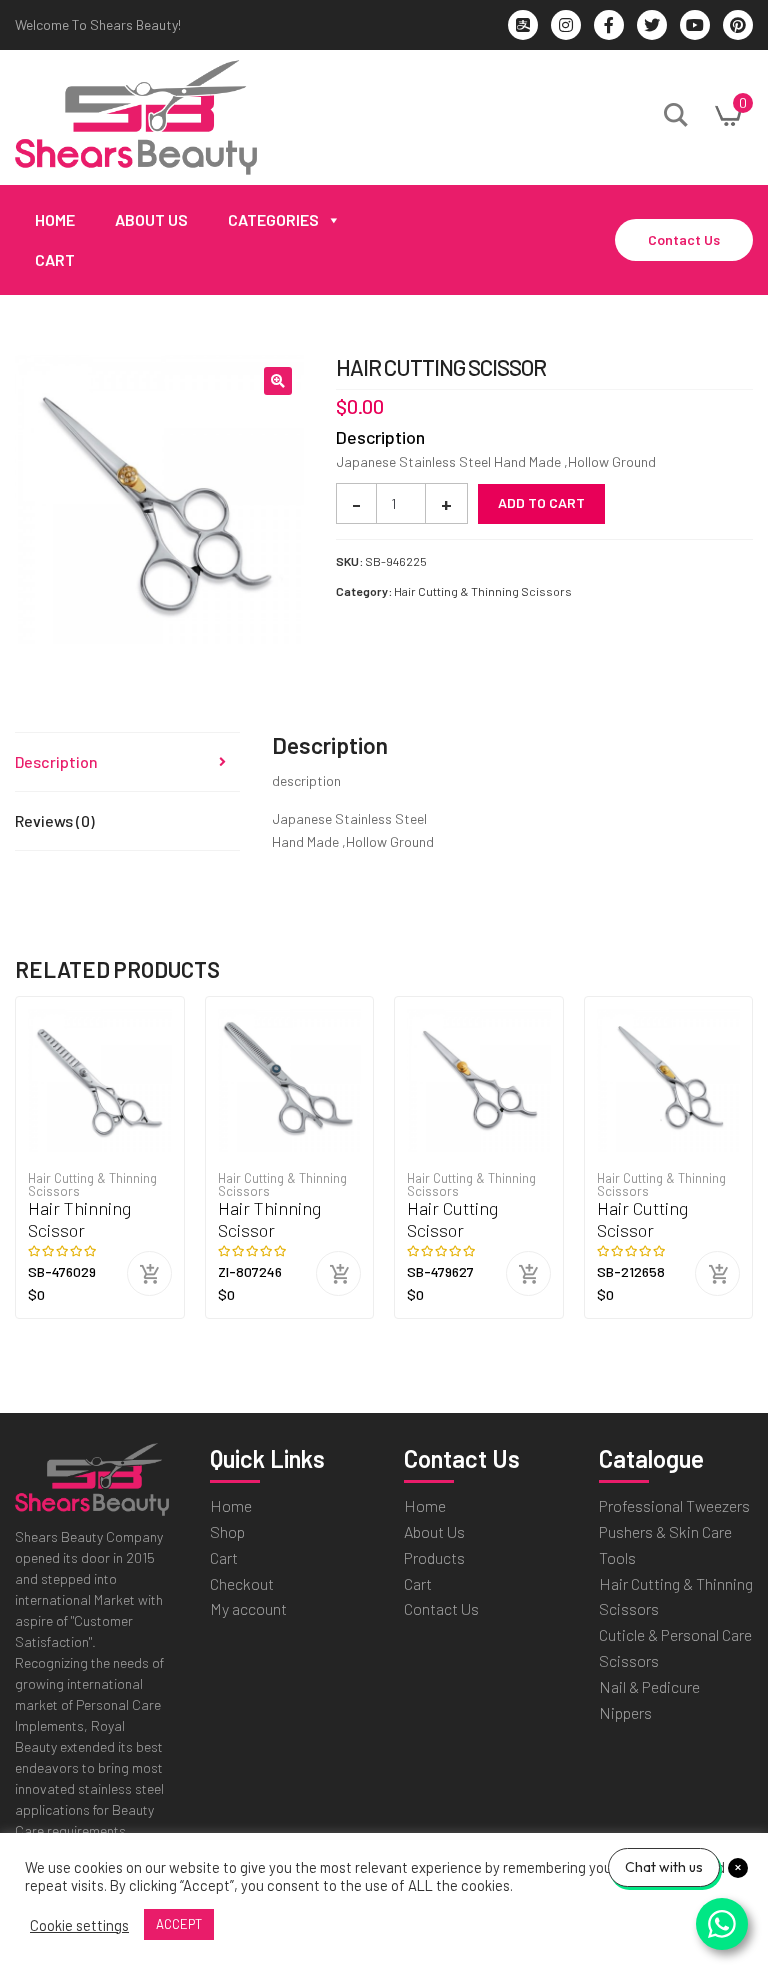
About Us (151, 219)
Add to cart (541, 502)
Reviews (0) (55, 820)
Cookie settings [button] (79, 1925)
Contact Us (684, 239)
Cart (55, 259)
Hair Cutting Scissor (452, 1219)
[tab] (127, 762)
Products (434, 1557)
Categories (273, 219)
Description (56, 761)
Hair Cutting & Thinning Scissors (483, 591)
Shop (227, 1531)
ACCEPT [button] (179, 1924)
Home (55, 219)
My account (248, 1608)
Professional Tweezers (674, 1505)
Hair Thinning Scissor (79, 1219)
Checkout (242, 1583)
